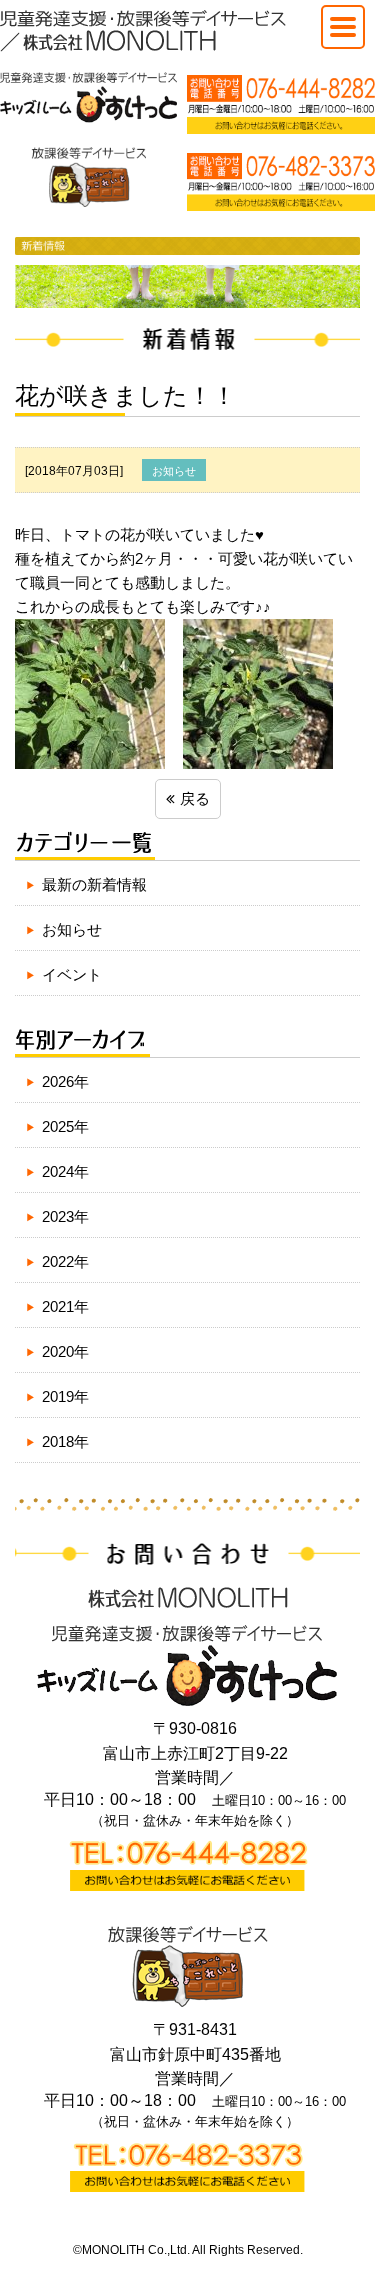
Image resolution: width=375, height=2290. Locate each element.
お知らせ (72, 929)
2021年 (65, 1306)
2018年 (65, 1441)
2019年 (65, 1396)
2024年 (65, 1171)
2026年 (65, 1081)
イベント (72, 974)
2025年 (65, 1126)
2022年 (65, 1261)
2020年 (65, 1351)
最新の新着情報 (94, 884)
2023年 (65, 1216)
